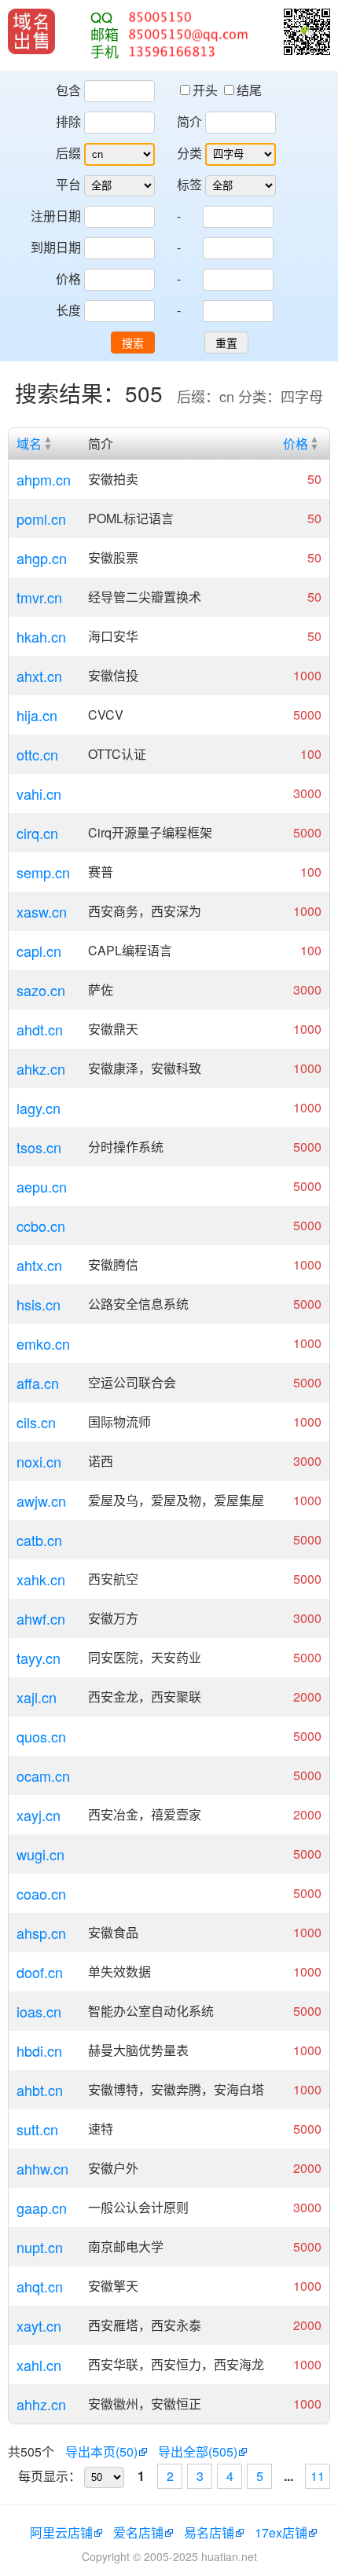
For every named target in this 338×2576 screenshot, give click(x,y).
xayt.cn (39, 2325)
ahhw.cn (42, 2168)
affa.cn (38, 1383)
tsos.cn (39, 1147)
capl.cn (39, 951)
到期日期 (56, 247)
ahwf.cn (41, 1618)
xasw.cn (42, 911)
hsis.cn (39, 1304)
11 (318, 2476)
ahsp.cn (41, 1933)
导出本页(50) (101, 2451)
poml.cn (41, 518)
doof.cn (40, 1972)
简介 (189, 121)
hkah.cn (41, 636)
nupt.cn (40, 2247)
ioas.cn (39, 2011)
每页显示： (50, 2476)
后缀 (68, 153)
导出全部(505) (198, 2451)
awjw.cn (41, 1501)
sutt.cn (37, 2129)
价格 (68, 278)
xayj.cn (39, 1815)
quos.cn (41, 1736)
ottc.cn (37, 754)
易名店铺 (209, 2532)
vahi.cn (39, 793)
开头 (207, 90)
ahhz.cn (41, 2404)
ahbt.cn (40, 2090)
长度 (68, 310)
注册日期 (56, 216)
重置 (226, 343)
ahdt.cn (40, 1029)
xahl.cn (39, 2365)
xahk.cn (41, 1579)
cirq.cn (37, 833)
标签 (189, 184)
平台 (68, 184)
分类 (189, 153)
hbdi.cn (39, 2050)
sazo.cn (41, 990)
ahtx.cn (39, 1265)
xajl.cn (37, 1697)
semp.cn (43, 872)
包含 (68, 90)
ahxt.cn (39, 676)
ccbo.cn (41, 1226)
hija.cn (37, 715)
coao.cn (41, 1893)
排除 (68, 121)
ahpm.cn (44, 479)
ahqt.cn (40, 2286)
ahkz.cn (41, 1068)
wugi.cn (40, 1854)
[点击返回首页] (31, 31)
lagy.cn (39, 1108)
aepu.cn (42, 1186)
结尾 (249, 90)
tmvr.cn (39, 597)
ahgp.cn (42, 558)
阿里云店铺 (61, 2532)
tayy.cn (39, 1658)
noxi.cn (39, 1461)
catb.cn (39, 1540)
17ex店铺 (281, 2532)
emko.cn (43, 1343)
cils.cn (36, 1422)
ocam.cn (43, 1775)
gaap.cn (42, 2208)
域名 (29, 443)
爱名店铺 (138, 2532)
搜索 (133, 343)
